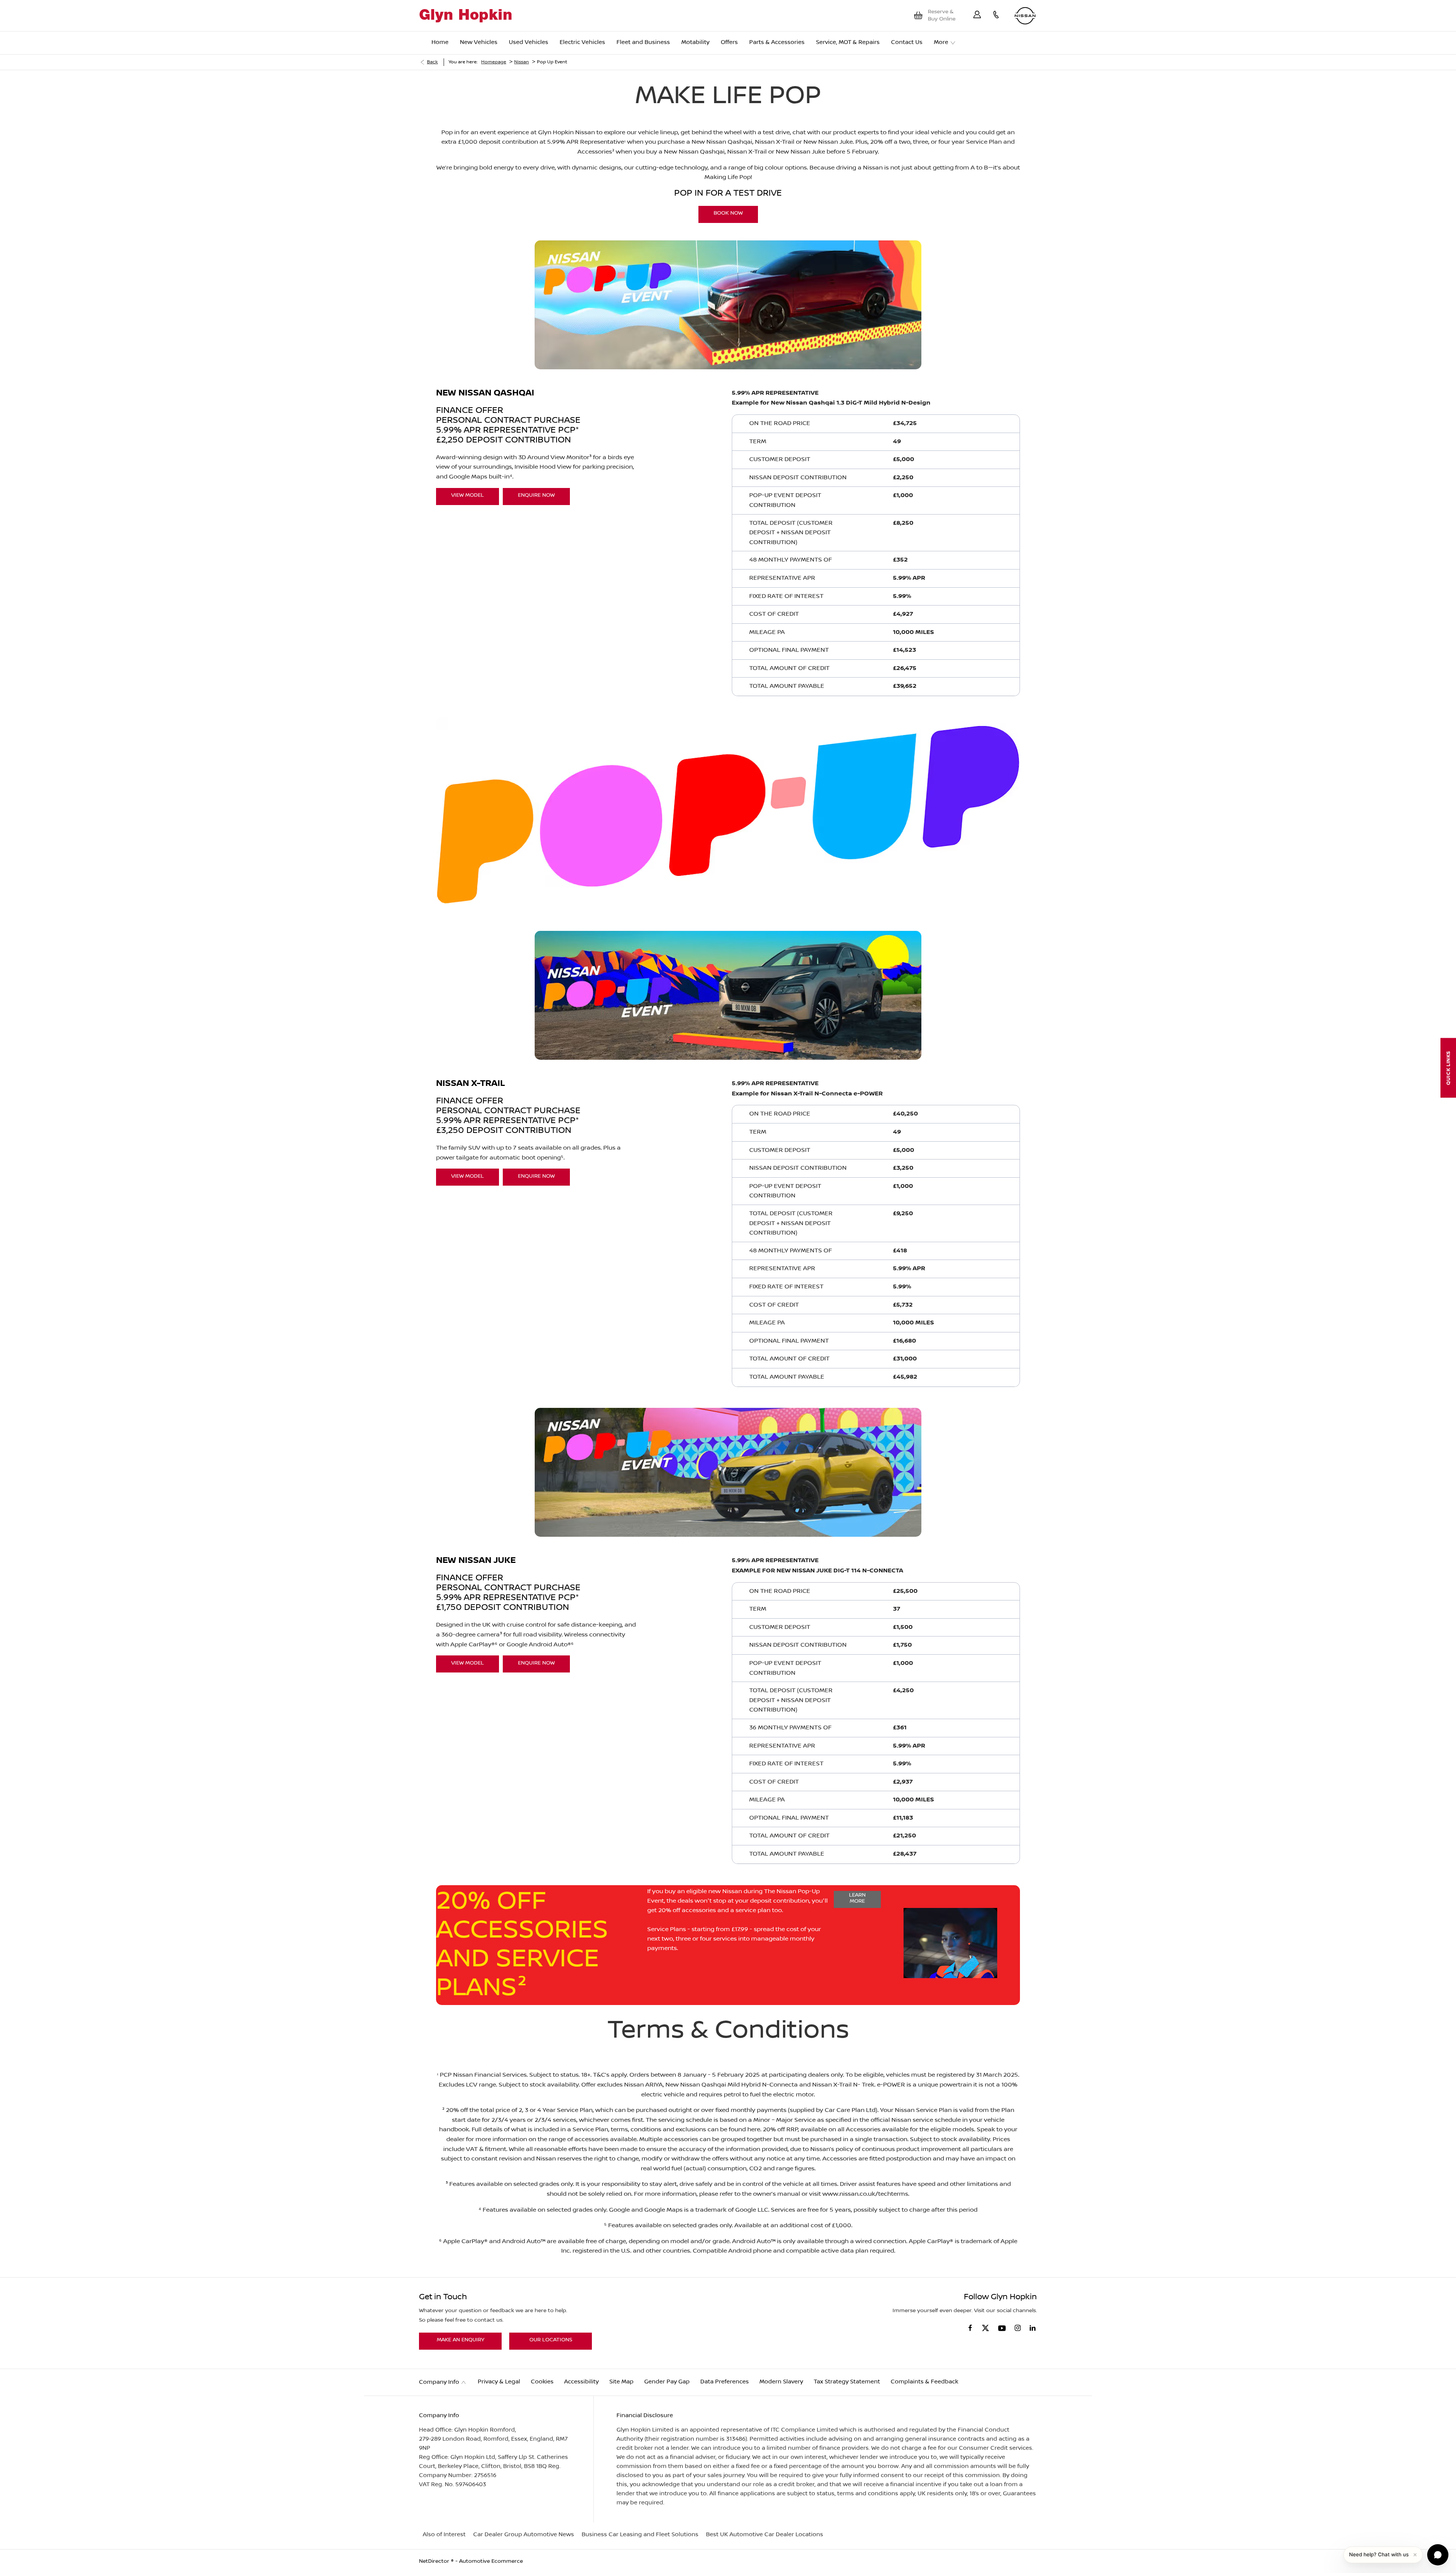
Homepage (494, 62)
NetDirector (435, 2561)
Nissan (522, 62)
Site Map (621, 2382)
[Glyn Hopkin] (465, 16)
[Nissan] (1025, 16)
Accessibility (581, 2382)
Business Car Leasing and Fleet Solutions (640, 2535)
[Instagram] (1018, 2328)
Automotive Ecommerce (491, 2561)
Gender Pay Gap (667, 2382)
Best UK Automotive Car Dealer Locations (765, 2535)
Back (432, 62)
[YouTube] (1002, 2329)
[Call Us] (996, 16)
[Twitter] (985, 2328)
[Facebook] (970, 2327)
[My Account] (977, 16)
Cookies (542, 2382)
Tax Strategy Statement (847, 2382)
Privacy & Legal (499, 2382)
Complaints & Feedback (924, 2382)
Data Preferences (725, 2382)
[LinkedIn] (1032, 2328)
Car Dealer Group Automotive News (524, 2535)
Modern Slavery (781, 2382)
